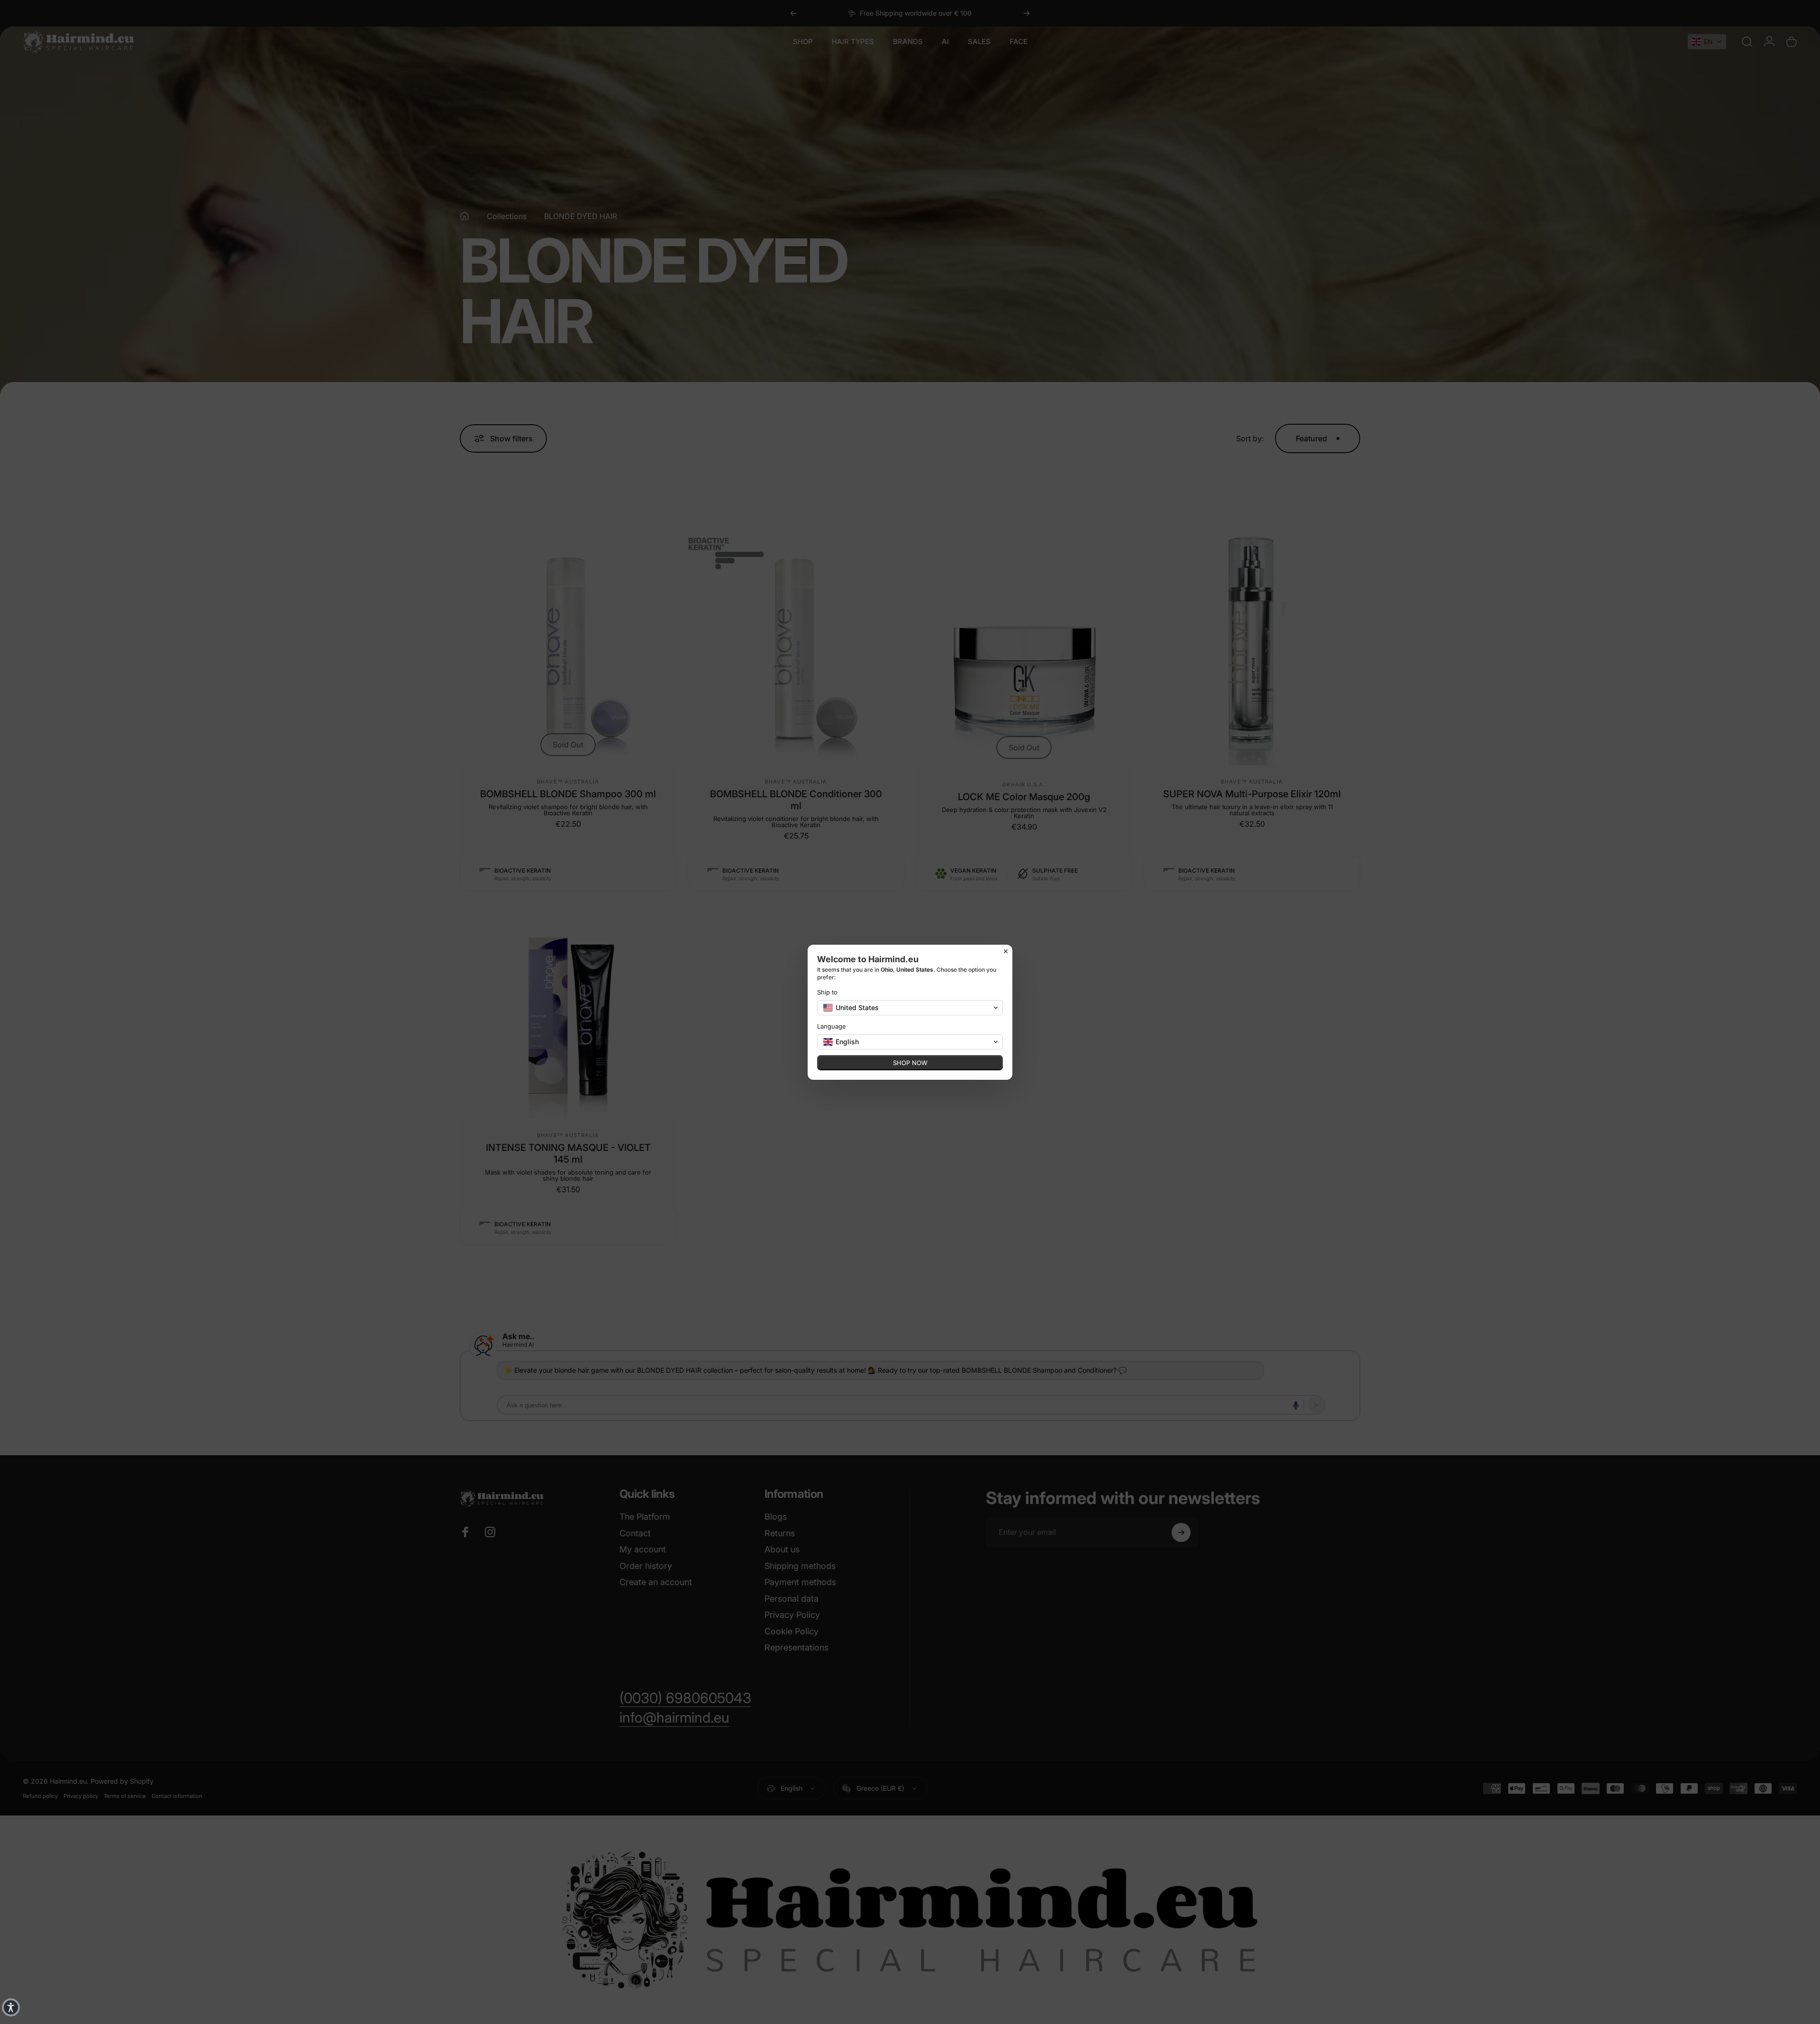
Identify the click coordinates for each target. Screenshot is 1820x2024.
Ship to (827, 992)
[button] (11, 2007)
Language (832, 1026)
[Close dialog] (1006, 951)
